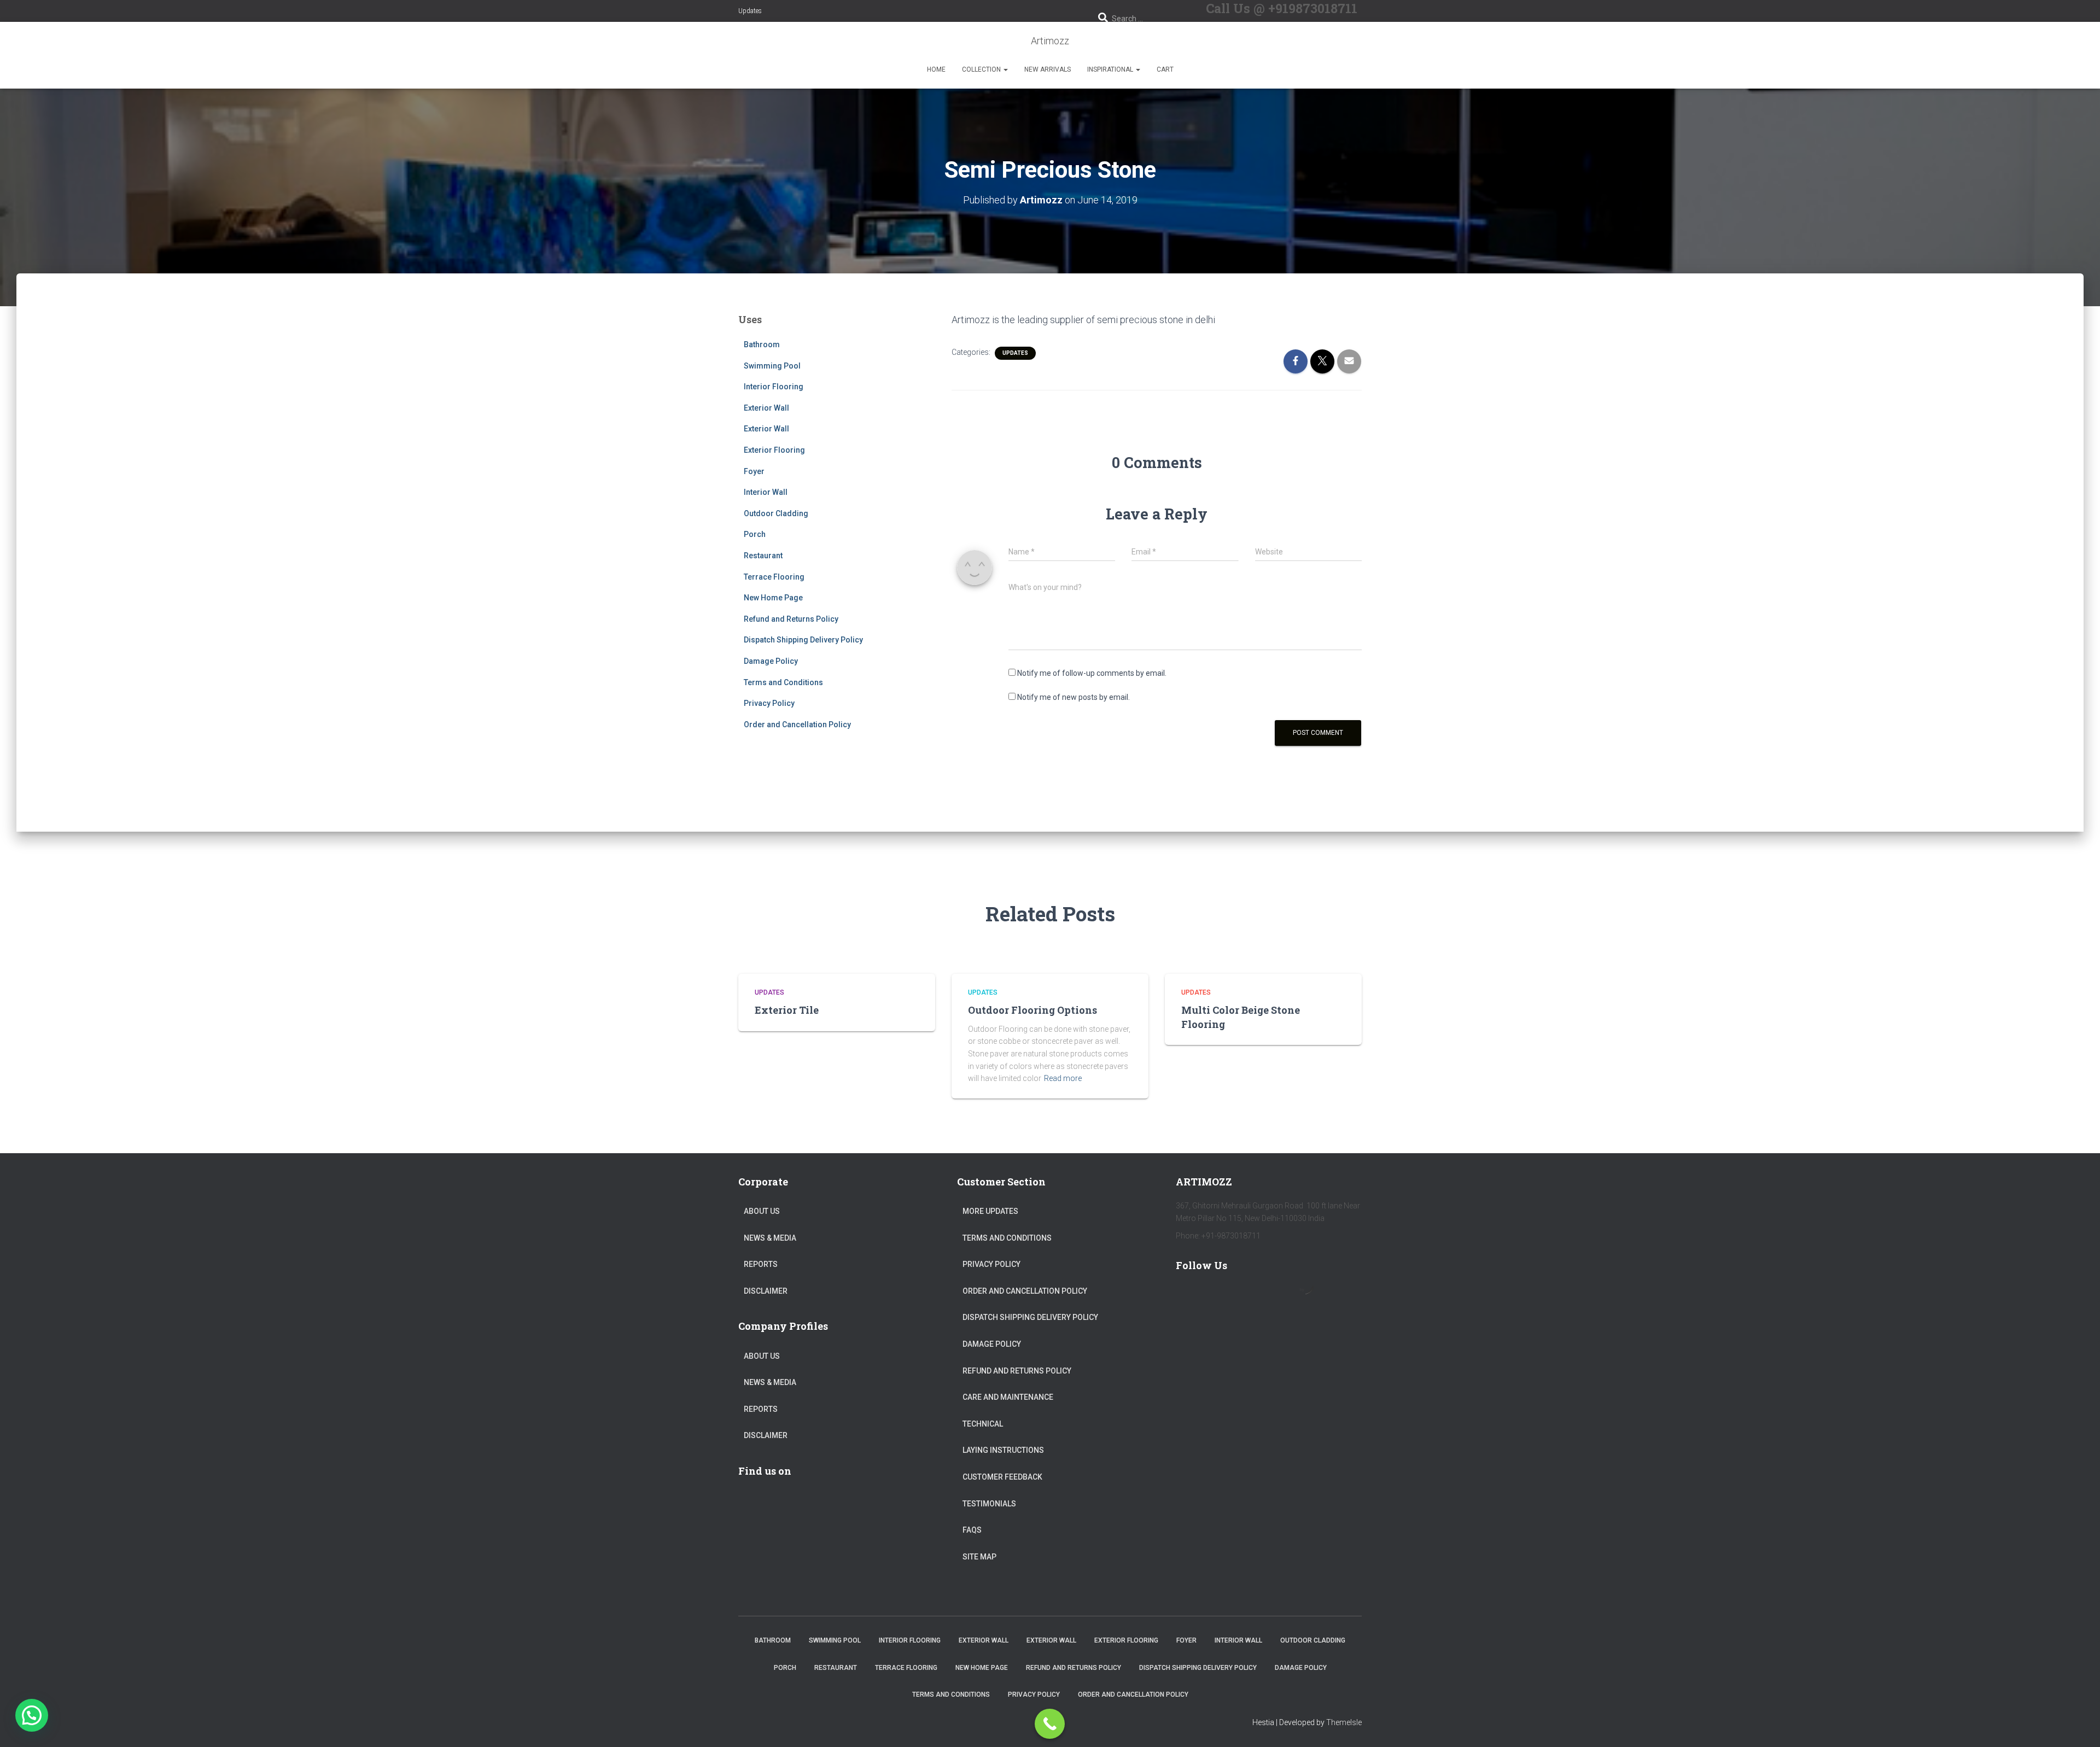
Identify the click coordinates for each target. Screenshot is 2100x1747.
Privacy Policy (769, 703)
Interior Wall (766, 492)
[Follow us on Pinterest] (1252, 1296)
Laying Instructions (1003, 1450)
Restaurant (763, 556)
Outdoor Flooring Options (1032, 1010)
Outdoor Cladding (776, 513)
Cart (1165, 69)
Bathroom (762, 344)
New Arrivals (1048, 69)
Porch (755, 534)
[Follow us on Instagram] (1284, 1296)
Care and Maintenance (1008, 1397)
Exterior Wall (766, 408)
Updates (750, 11)
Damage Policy (771, 661)
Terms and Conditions (783, 682)
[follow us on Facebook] (1189, 1296)
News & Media (770, 1238)
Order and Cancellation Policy (797, 724)
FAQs (972, 1530)
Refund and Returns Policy (791, 619)
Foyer (754, 471)
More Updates (990, 1211)
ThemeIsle (1344, 1722)
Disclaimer (766, 1291)
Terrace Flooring (774, 577)
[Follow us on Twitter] (1221, 1296)
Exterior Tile (787, 1010)
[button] (1005, 69)
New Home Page (773, 598)
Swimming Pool (772, 366)
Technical (983, 1424)
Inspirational (1111, 69)
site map (979, 1557)
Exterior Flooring (774, 450)
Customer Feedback (1002, 1477)
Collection (982, 69)
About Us (762, 1211)
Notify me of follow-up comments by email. (1092, 673)
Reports (761, 1264)
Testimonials (989, 1504)
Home (936, 69)
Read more (1063, 1078)
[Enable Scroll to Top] (2078, 1725)
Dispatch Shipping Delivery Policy (803, 640)
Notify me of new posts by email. (1074, 697)
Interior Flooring (774, 387)
